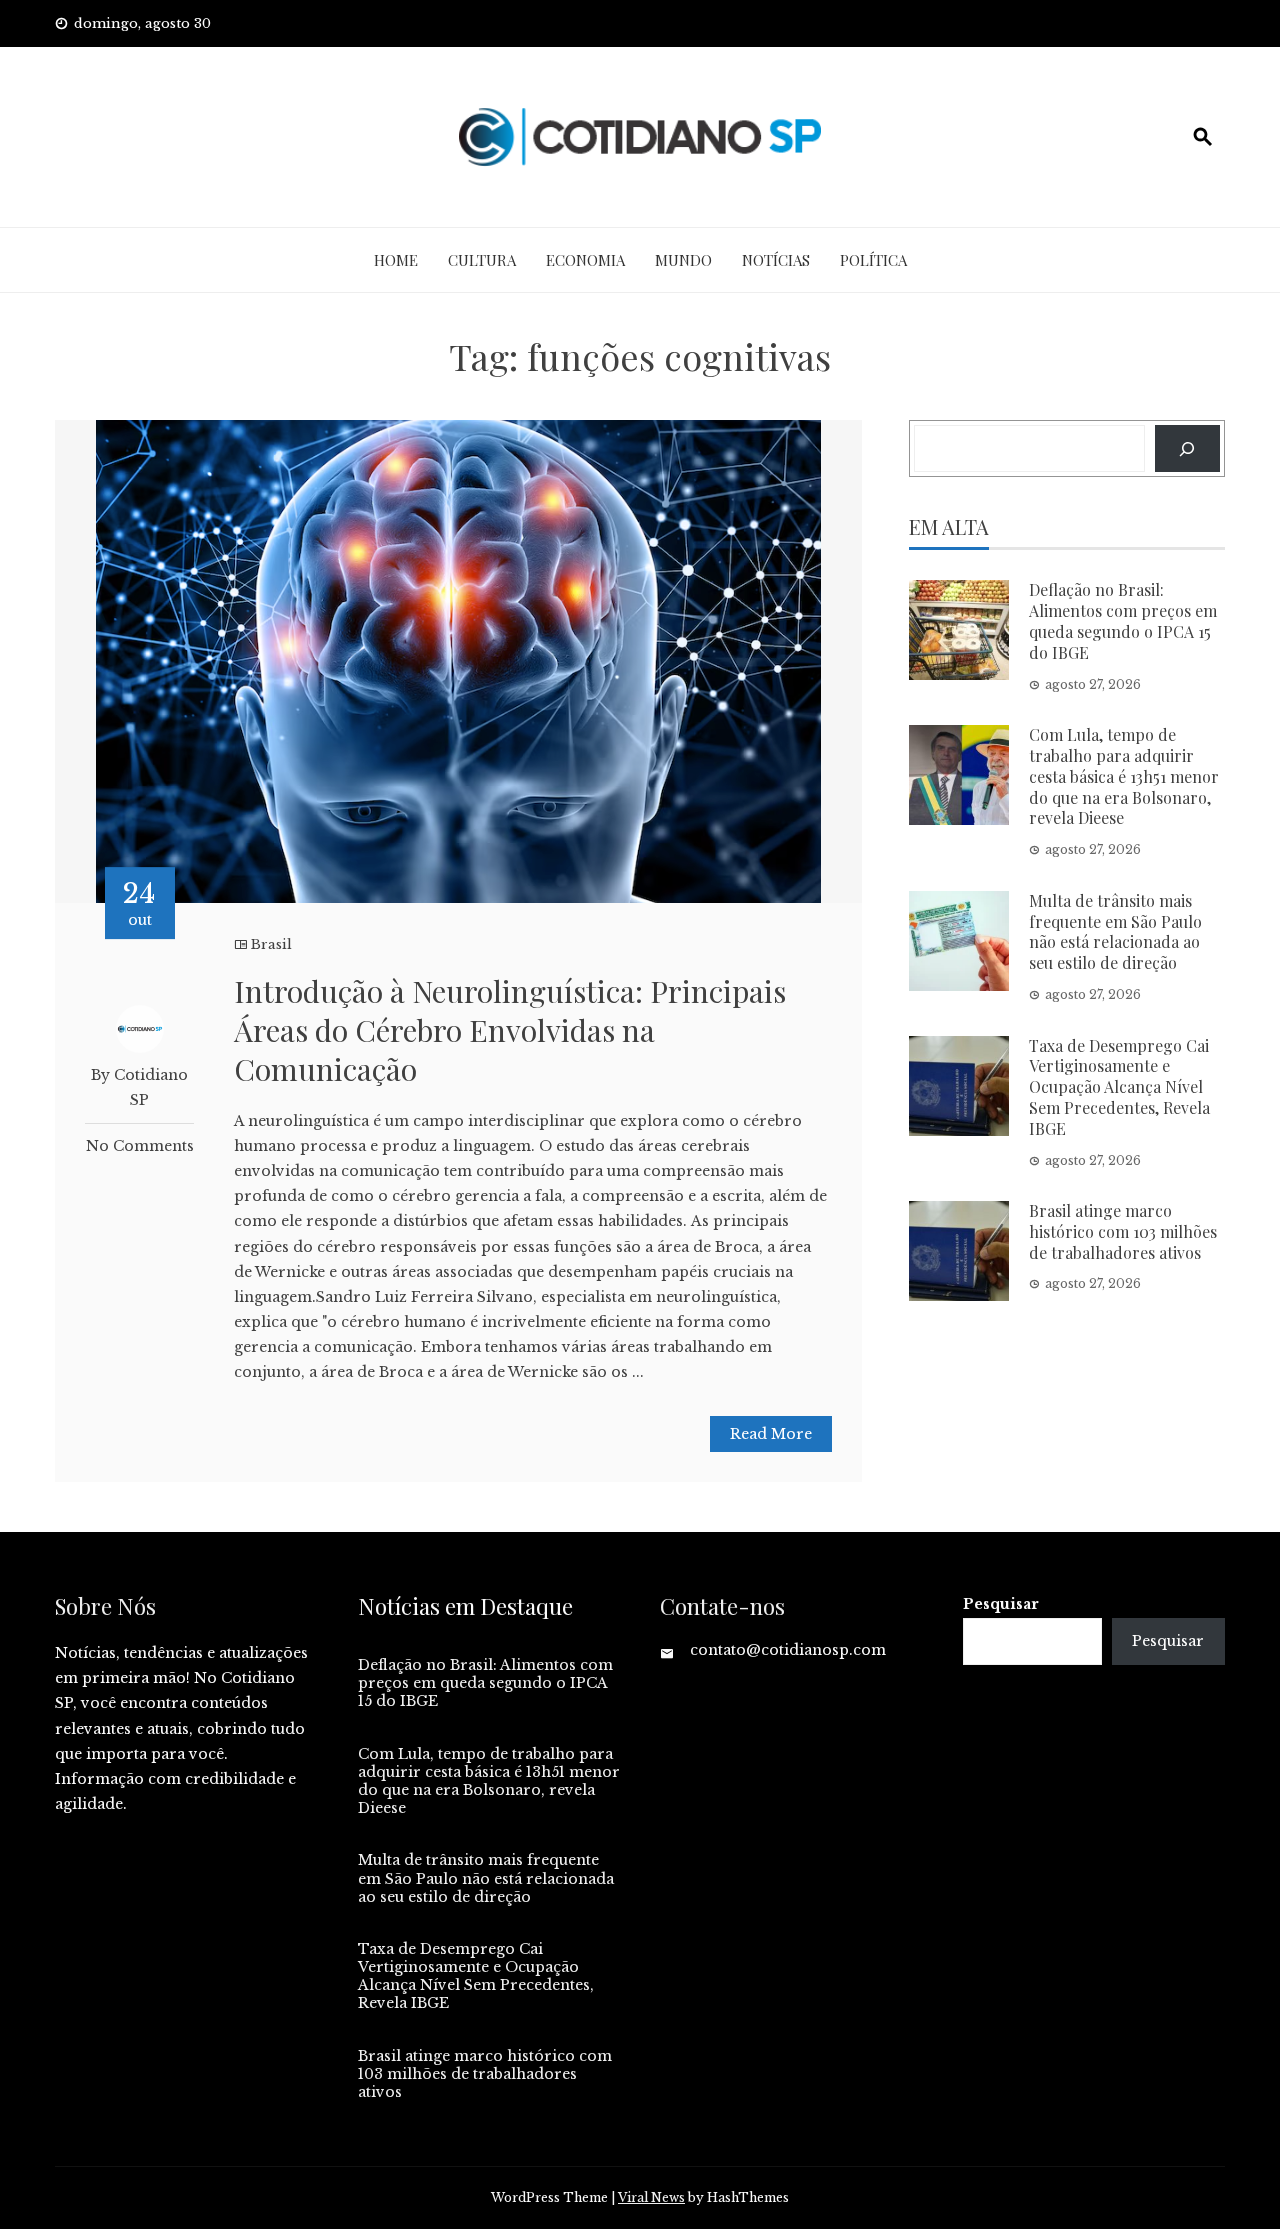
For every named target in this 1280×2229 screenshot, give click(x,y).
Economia (585, 260)
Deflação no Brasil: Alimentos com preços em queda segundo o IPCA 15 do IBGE (1123, 620)
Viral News (651, 2197)
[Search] (1187, 448)
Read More (771, 1434)
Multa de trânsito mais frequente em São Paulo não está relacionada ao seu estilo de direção (1115, 931)
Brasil (271, 944)
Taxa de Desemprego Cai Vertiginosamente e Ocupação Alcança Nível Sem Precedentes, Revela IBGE (1119, 1087)
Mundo (683, 260)
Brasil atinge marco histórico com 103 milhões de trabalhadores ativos (1123, 1231)
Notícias (776, 260)
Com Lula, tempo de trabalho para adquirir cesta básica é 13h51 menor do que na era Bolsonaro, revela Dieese (1124, 776)
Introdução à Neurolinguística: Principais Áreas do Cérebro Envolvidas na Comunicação (510, 1030)
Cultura (482, 260)
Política (873, 260)
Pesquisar (1001, 1604)
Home (396, 260)
